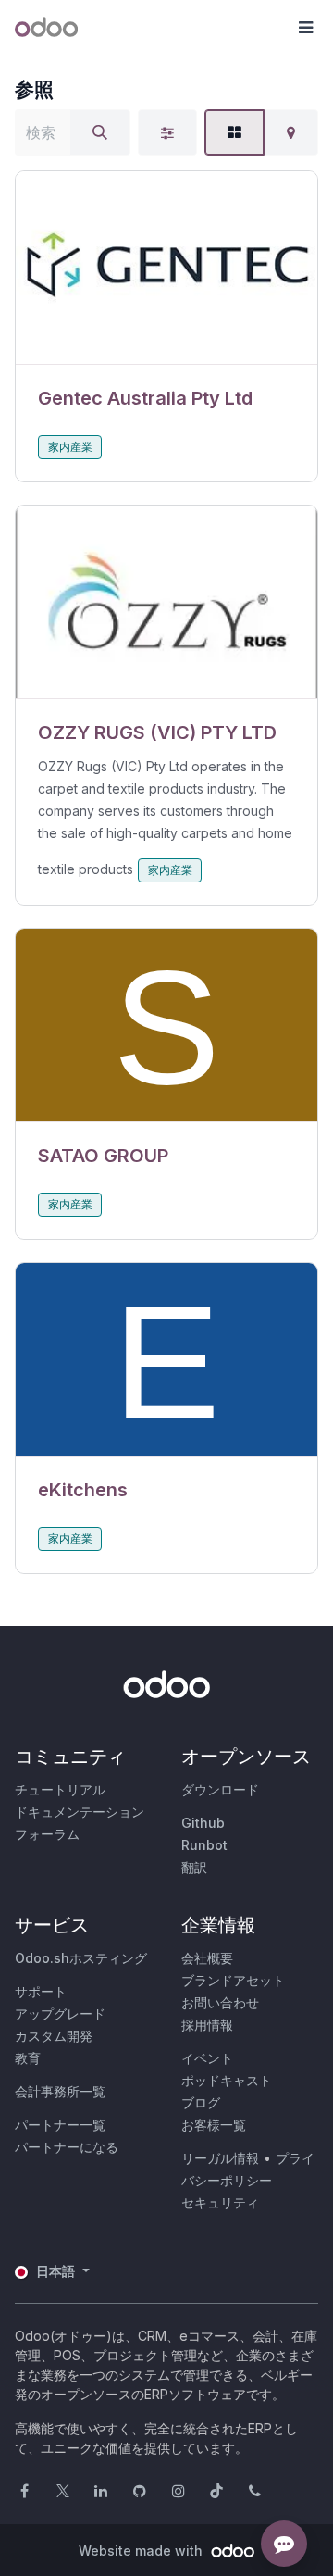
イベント (207, 2058)
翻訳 (194, 1867)
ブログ (201, 2102)
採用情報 (207, 2025)
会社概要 (207, 1958)
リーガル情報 (220, 2158)
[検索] (100, 132)
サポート (41, 1991)
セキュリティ (220, 2202)
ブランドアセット (233, 1980)
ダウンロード (220, 1789)
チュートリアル (60, 1789)
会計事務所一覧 (60, 2091)
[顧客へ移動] (166, 268)
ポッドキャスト (227, 2080)
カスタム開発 (54, 2036)
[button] (305, 28)
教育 (28, 2058)
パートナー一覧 (60, 2125)
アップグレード (60, 2013)
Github (203, 1823)
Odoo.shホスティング (81, 1958)
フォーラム (47, 1834)
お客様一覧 (214, 2125)
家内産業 (70, 447)
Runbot (204, 1845)
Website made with (142, 2551)
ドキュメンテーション (80, 1812)
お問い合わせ (220, 2002)
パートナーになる (67, 2147)
